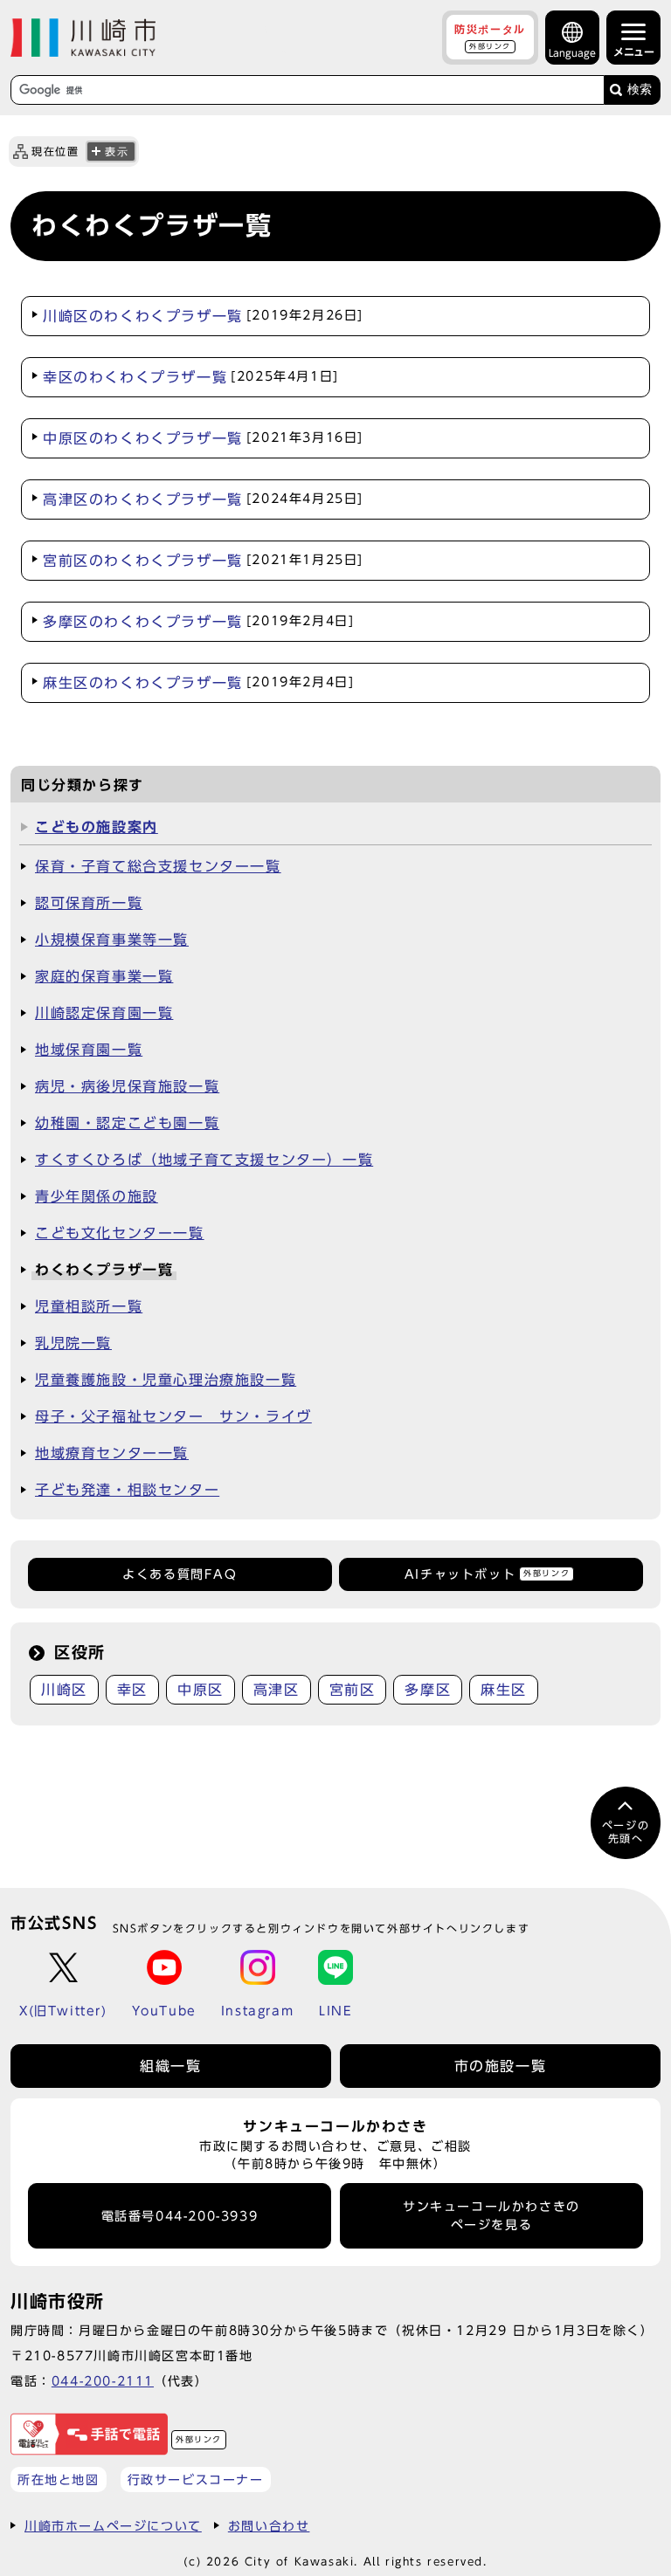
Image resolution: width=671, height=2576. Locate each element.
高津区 (277, 1690)
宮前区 (353, 1690)
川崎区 (64, 1690)
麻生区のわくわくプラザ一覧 (198, 683)
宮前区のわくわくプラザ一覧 (203, 561)
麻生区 (504, 1690)
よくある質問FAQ (180, 1574)
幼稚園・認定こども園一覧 (127, 1123)
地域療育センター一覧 (112, 1453)
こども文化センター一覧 (120, 1233)
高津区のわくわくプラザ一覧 (203, 499)
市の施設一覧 (501, 2066)
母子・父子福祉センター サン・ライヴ (173, 1416)
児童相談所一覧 (89, 1306)
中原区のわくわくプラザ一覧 (203, 438)
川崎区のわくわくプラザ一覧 (203, 316)
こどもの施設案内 (97, 827)
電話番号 (180, 2216)
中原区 (201, 1690)
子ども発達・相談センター (127, 1490)
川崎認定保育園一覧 (104, 1013)
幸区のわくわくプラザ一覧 (191, 377)
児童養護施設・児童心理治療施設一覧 (166, 1380)
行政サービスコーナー (196, 2480)
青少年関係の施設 (97, 1196)
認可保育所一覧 (89, 903)
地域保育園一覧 (89, 1050)
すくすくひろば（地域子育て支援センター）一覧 (204, 1160)
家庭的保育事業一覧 (104, 976)
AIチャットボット (487, 1574)
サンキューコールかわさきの (491, 2215)
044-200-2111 (103, 2381)
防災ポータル (490, 37)
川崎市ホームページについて (113, 2526)
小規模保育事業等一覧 (112, 940)
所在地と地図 (59, 2480)
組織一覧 (170, 2066)
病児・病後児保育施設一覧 (127, 1086)
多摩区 (428, 1690)
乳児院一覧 (73, 1343)
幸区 (132, 1690)
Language (572, 53)
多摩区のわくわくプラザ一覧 (198, 622)
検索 (640, 90)
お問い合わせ (269, 2526)
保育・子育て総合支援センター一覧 (158, 866)
